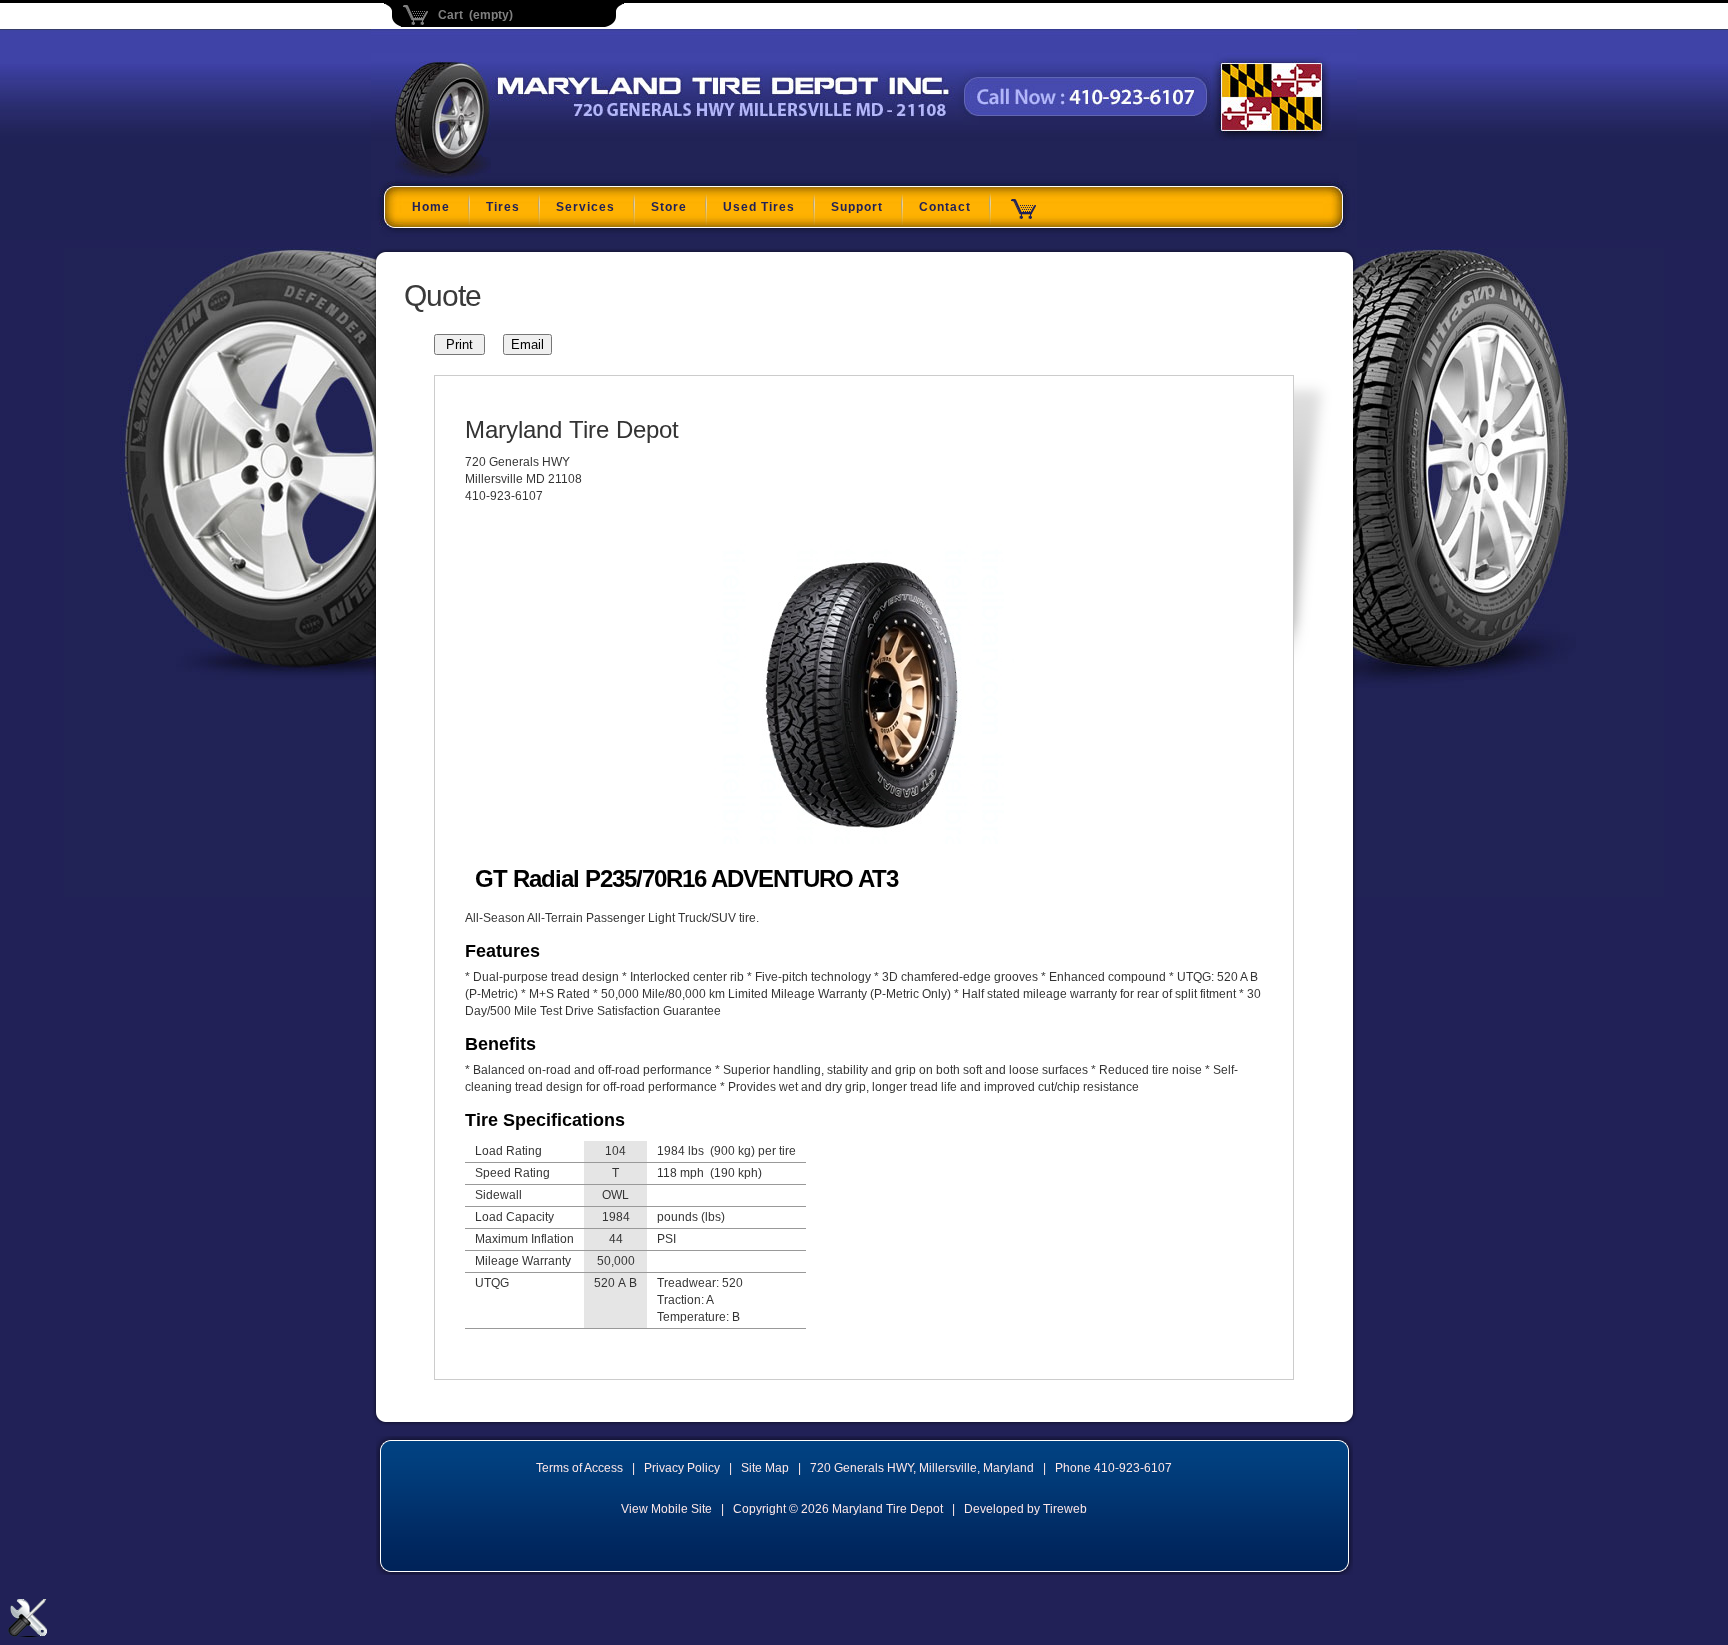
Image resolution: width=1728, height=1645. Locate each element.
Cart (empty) (475, 15)
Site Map (765, 1468)
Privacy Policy (682, 1468)
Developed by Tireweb (1025, 1509)
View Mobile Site (666, 1509)
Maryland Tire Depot (520, 174)
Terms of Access (579, 1468)
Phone (1113, 1468)
